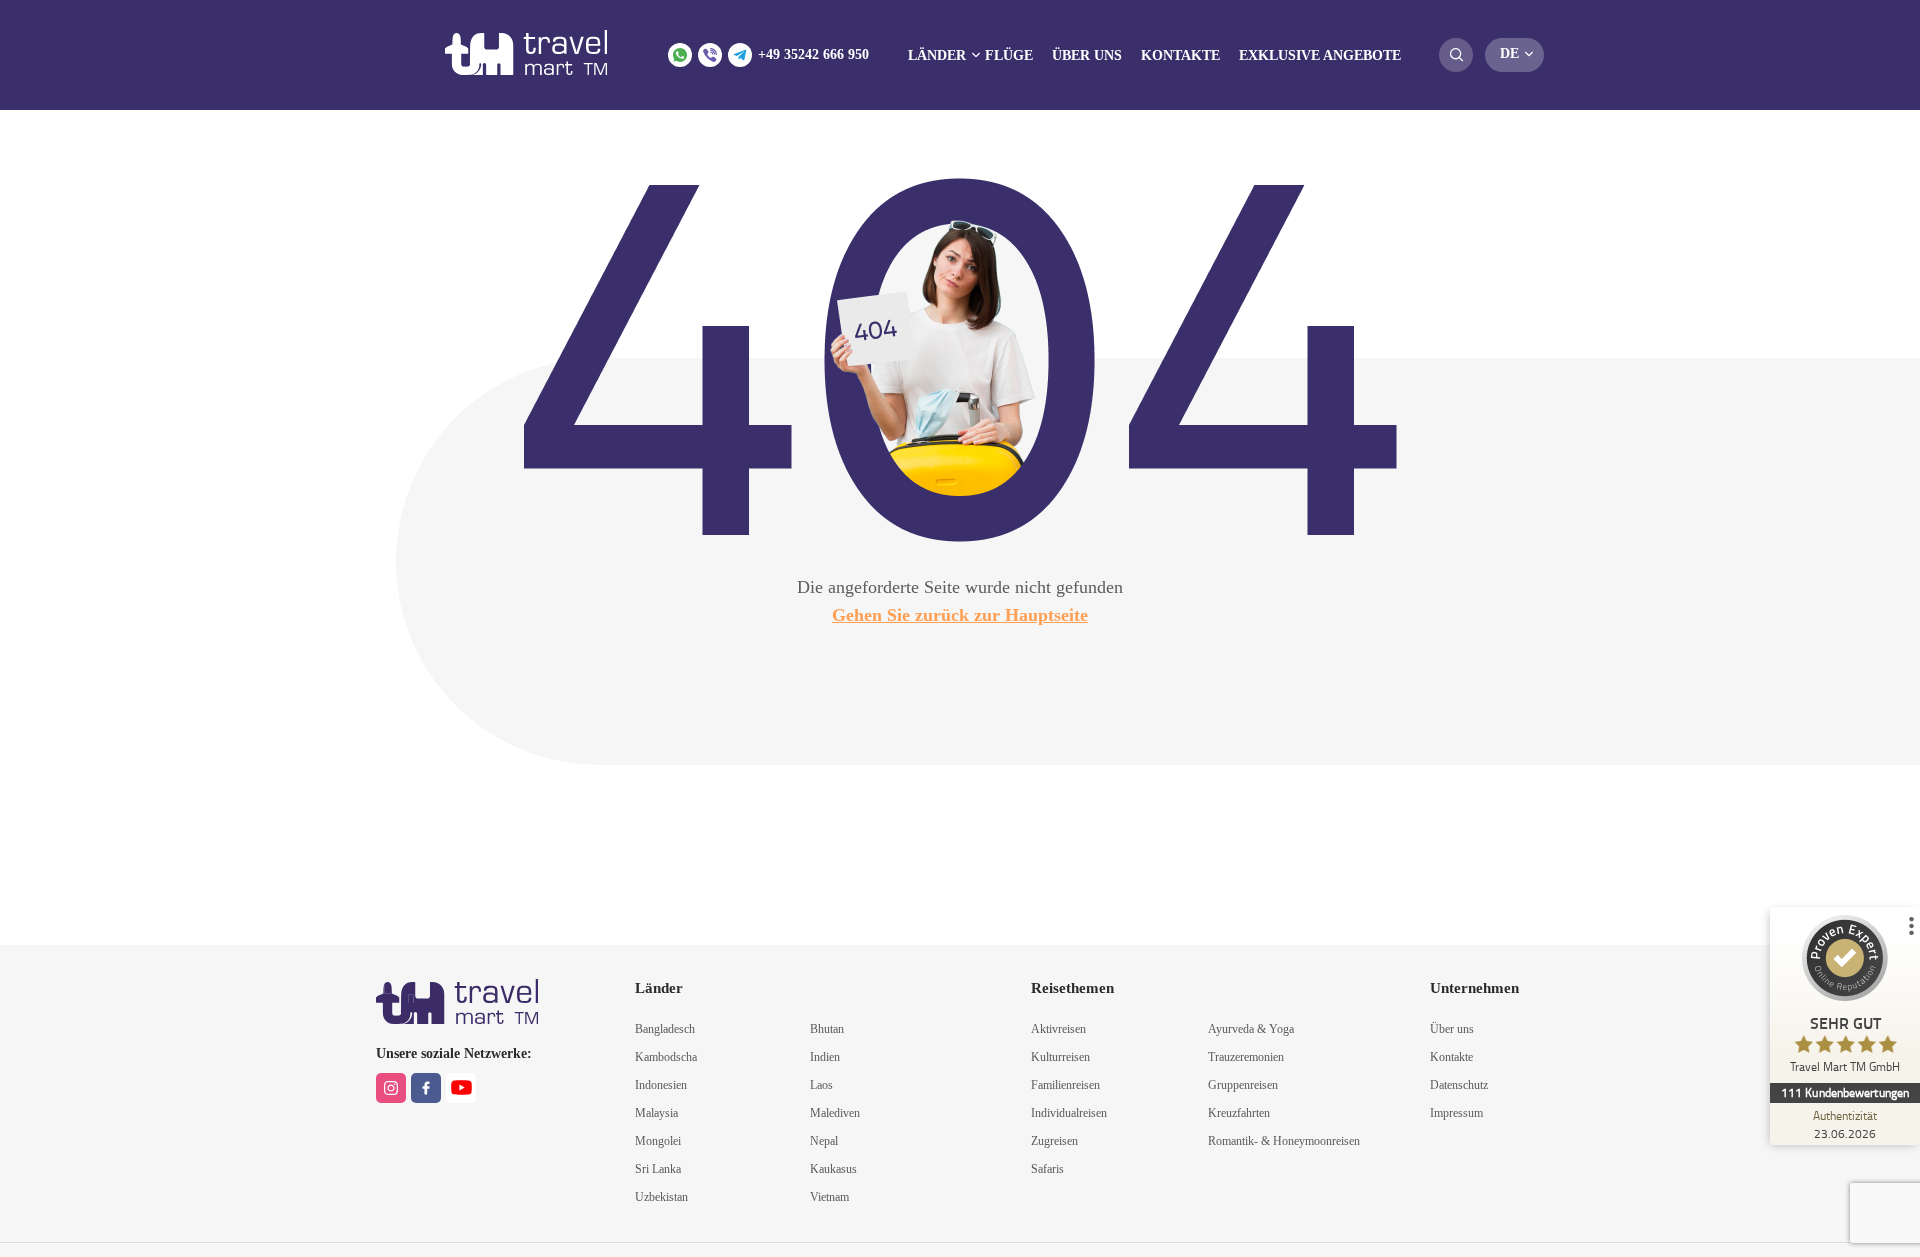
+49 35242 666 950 (813, 54)
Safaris (1047, 1169)
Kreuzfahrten (1239, 1113)
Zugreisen (1054, 1141)
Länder (937, 55)
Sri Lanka (658, 1169)
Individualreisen (1069, 1113)
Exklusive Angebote (1320, 55)
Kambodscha (666, 1057)
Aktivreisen (1058, 1029)
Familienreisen (1065, 1085)
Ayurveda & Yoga (1251, 1029)
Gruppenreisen (1243, 1085)
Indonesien (661, 1085)
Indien (825, 1057)
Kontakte (1180, 55)
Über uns (1087, 55)
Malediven (835, 1113)
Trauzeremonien (1246, 1057)
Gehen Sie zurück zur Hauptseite (960, 615)
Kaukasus (833, 1169)
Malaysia (656, 1113)
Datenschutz (1459, 1085)
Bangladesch (665, 1029)
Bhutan (827, 1029)
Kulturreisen (1060, 1057)
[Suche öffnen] (1456, 55)
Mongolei (658, 1141)
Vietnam (829, 1197)
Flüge (1009, 55)
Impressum (1456, 1113)
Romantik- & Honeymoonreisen (1284, 1141)
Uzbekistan (661, 1197)
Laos (821, 1085)
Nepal (824, 1141)
